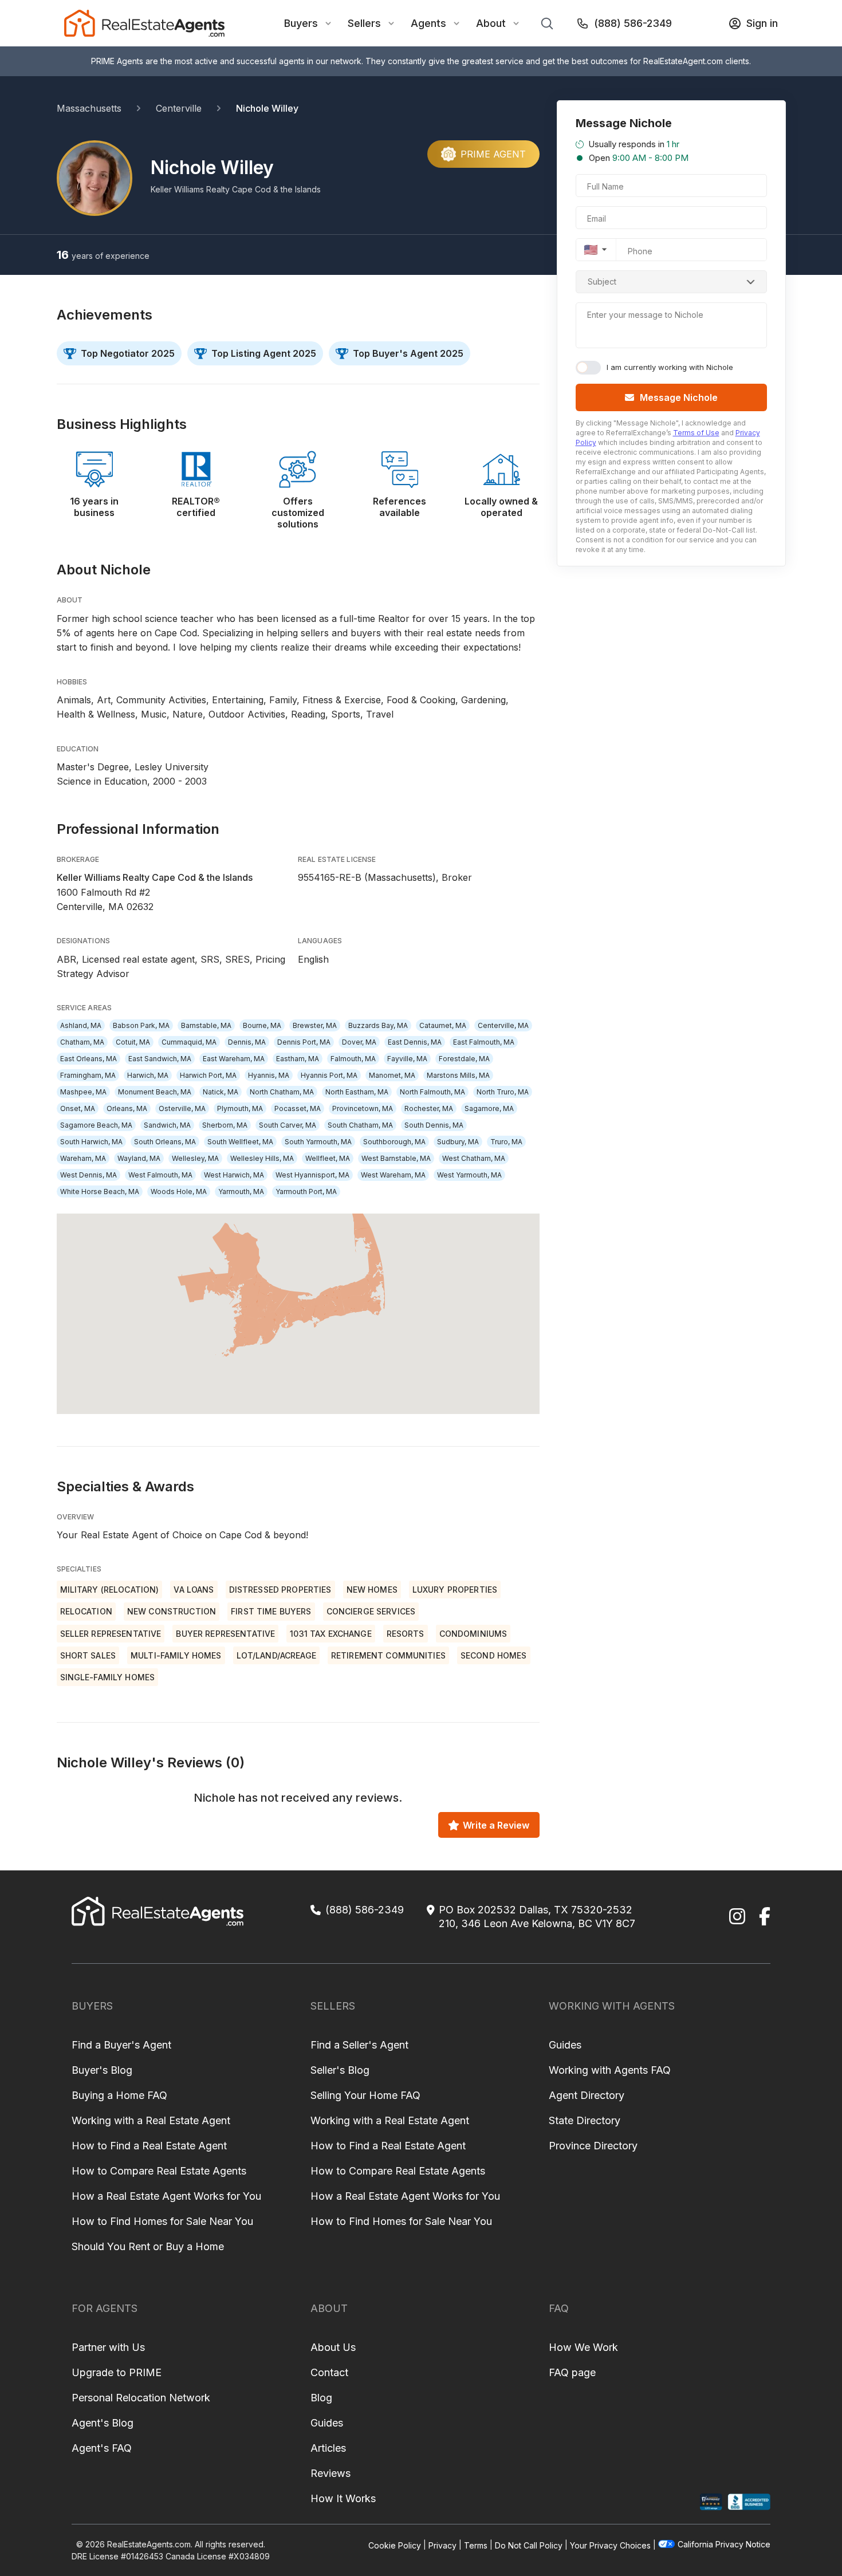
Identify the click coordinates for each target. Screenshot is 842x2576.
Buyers (301, 23)
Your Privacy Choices (610, 2545)
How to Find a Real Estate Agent (149, 2146)
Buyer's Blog (102, 2070)
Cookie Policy (395, 2545)
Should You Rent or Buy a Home (148, 2246)
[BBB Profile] (749, 2502)
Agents (428, 23)
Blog (321, 2398)
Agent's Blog (103, 2423)
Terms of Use (696, 433)
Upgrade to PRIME (117, 2372)
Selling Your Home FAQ (365, 2095)
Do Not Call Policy (529, 2545)
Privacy (442, 2545)
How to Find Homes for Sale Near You (162, 2221)
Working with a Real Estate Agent (151, 2120)
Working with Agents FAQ (610, 2070)
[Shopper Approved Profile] (711, 2502)
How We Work (583, 2347)
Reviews (330, 2473)
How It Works (343, 2498)
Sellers (364, 23)
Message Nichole (679, 397)
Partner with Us (108, 2347)
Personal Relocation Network (141, 2398)
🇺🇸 (591, 250)
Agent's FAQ (102, 2448)
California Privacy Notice (724, 2544)
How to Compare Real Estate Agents (159, 2171)
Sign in (762, 23)
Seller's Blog (340, 2070)
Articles (328, 2448)
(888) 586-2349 (633, 23)
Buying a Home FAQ (119, 2095)
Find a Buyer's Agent (121, 2045)
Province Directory (593, 2146)
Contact (329, 2372)
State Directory (585, 2120)
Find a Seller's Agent (359, 2045)
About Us (333, 2347)
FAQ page (572, 2372)
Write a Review (496, 1825)
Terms (476, 2545)
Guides (565, 2045)
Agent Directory (587, 2095)
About (491, 23)
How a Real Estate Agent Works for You (166, 2196)
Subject (602, 281)
